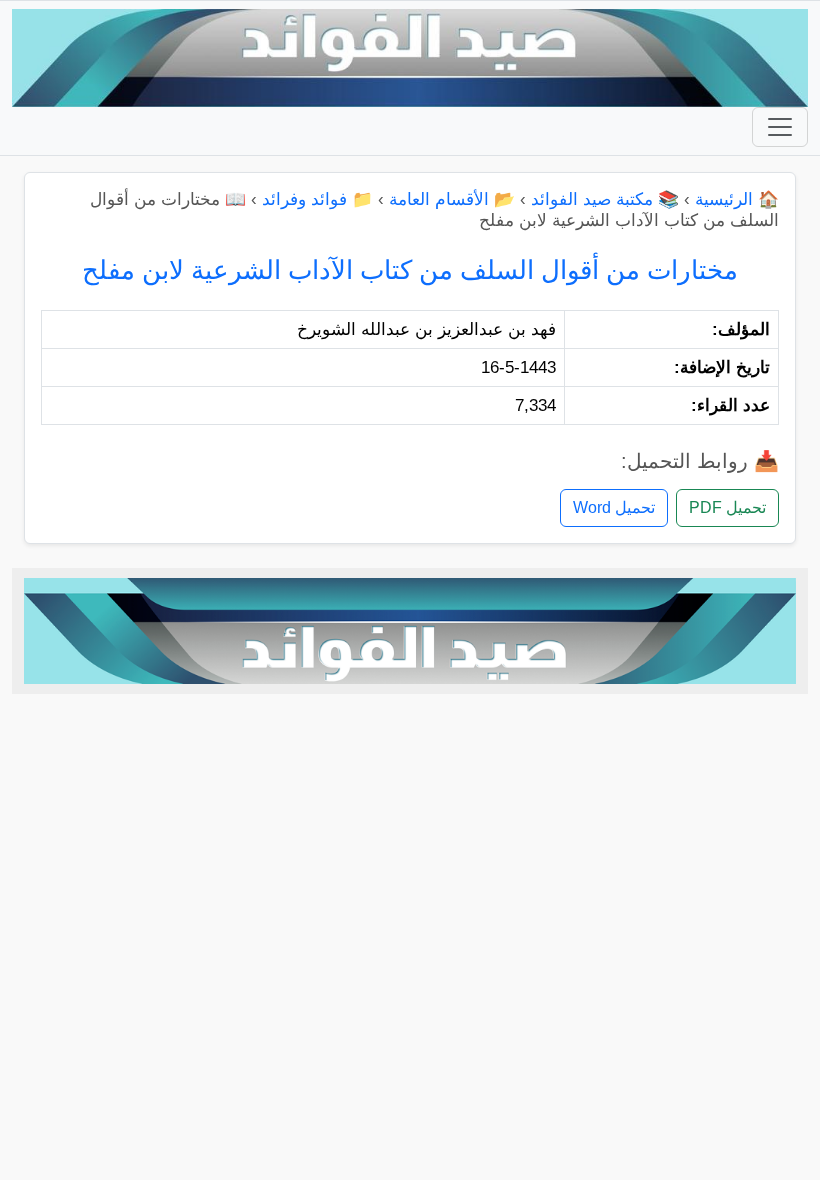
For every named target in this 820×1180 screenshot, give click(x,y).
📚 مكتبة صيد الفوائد (605, 199)
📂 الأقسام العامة (452, 199)
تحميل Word (614, 507)
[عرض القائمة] (780, 127)
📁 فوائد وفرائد (317, 199)
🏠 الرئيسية (737, 199)
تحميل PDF (727, 507)
